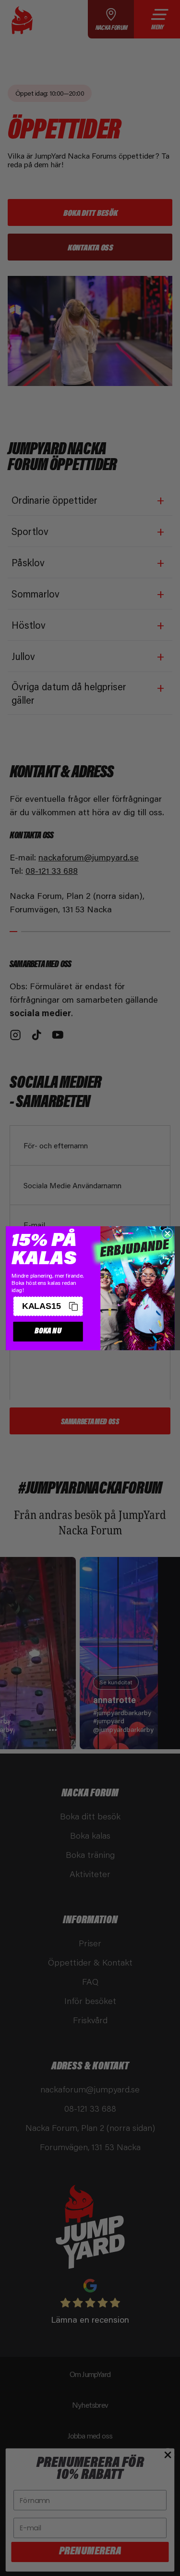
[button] (48, 1306)
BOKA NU (48, 1331)
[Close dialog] (167, 1233)
